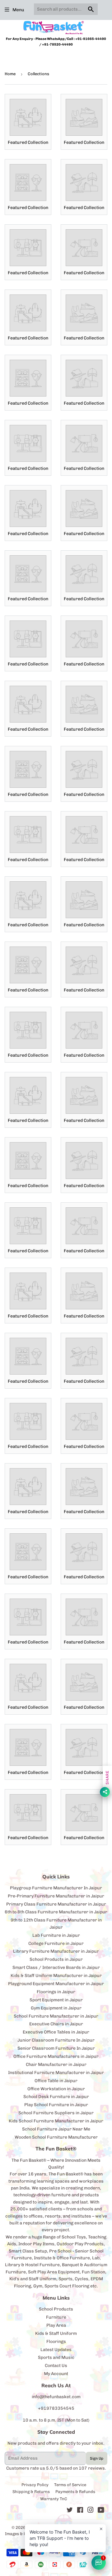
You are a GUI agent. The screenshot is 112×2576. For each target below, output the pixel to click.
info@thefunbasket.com (56, 2397)
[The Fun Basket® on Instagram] (91, 2511)
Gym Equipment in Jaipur (56, 2008)
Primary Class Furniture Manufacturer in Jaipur (56, 1904)
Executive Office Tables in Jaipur (56, 2032)
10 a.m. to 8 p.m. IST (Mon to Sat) (56, 2420)
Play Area (56, 2325)
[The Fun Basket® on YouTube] (101, 2511)
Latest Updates (56, 2350)
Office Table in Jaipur (56, 2081)
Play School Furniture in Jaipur (56, 2105)
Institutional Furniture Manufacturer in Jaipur (56, 2073)
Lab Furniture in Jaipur (56, 1935)
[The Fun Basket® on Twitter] (70, 2511)
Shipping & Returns (31, 2492)
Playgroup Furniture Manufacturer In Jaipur (56, 1888)
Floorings (56, 2342)
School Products (56, 2309)
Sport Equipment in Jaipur (56, 2000)
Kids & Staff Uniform (56, 2333)
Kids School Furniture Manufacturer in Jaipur (56, 2121)
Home (10, 74)
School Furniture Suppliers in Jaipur (56, 2113)
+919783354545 (56, 2408)
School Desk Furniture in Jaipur (56, 2097)
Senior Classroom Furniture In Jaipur (56, 2048)
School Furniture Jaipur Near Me (56, 2129)
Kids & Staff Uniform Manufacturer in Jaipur (56, 1976)
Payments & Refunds (75, 2492)
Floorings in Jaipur (56, 1992)
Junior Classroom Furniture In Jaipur (56, 2040)
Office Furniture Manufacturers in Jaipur (56, 2056)
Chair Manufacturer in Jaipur (56, 2065)
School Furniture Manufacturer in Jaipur (56, 2016)
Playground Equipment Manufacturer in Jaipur (56, 1984)
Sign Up (97, 2458)
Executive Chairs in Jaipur (56, 2024)
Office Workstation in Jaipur (56, 2089)
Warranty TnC (54, 2499)
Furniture (56, 2317)
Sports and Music (56, 2357)
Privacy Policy (35, 2485)
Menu (18, 10)
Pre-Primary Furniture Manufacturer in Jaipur (56, 1896)
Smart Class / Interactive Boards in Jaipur (56, 1967)
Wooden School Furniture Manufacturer (56, 2137)
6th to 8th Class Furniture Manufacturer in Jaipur (56, 1912)
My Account (56, 2374)
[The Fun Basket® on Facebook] (80, 2511)
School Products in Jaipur (56, 1959)
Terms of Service (70, 2485)
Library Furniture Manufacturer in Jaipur (56, 1951)
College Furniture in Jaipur (56, 1943)
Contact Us (56, 2366)
